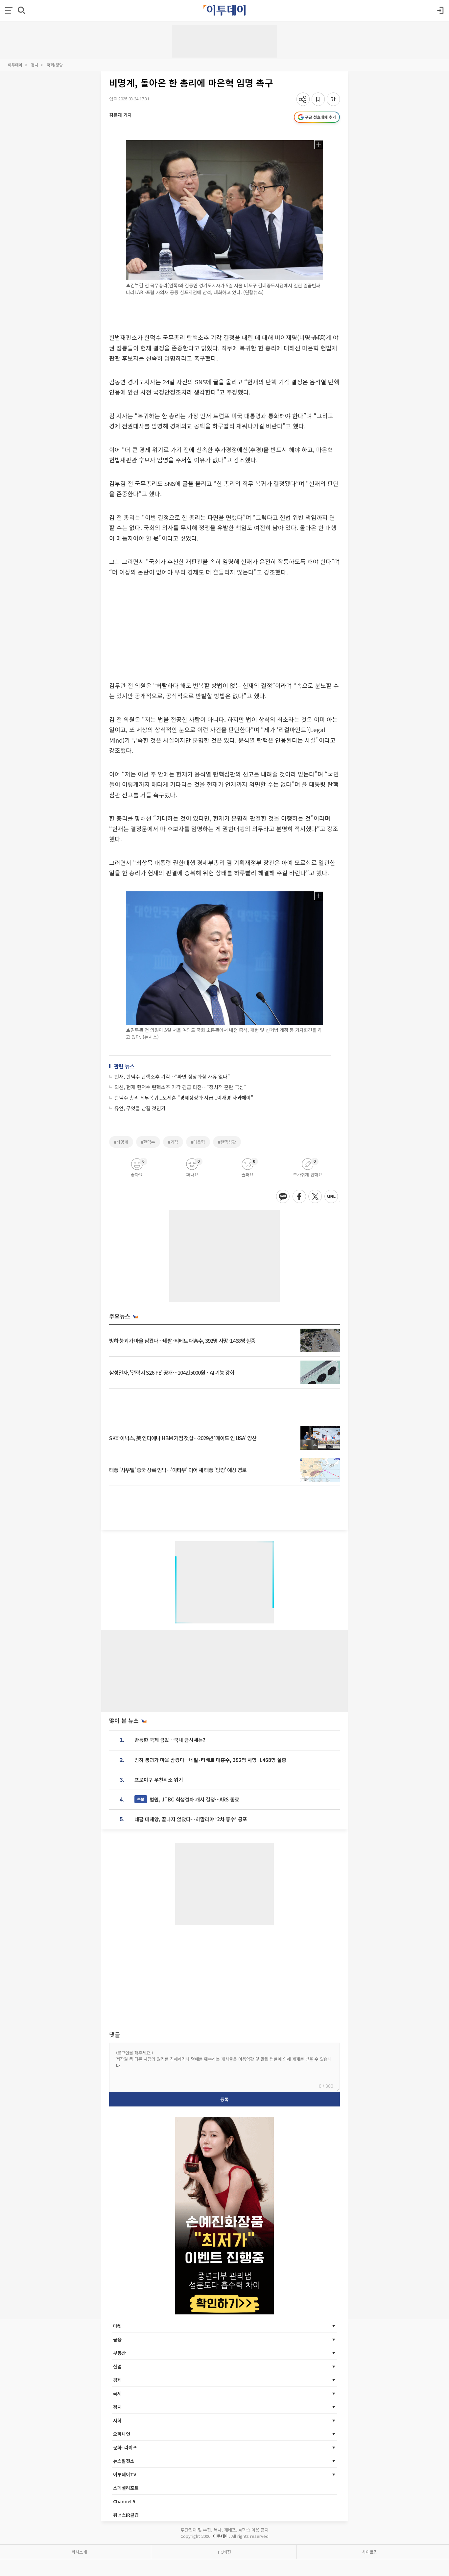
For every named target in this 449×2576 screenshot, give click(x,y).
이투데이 (15, 65)
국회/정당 (55, 65)
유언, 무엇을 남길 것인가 (140, 1108)
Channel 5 (124, 2501)
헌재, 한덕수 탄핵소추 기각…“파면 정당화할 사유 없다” (172, 1076)
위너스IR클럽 (126, 2515)
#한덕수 (148, 1142)
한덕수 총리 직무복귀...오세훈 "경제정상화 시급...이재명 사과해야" (184, 1097)
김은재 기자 (120, 115)
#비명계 (121, 1142)
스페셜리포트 (126, 2488)
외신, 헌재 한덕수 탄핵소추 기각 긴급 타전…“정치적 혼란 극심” (180, 1087)
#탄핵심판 (227, 1142)
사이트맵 (370, 2552)
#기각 (173, 1142)
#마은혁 (198, 1142)
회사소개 (79, 2552)
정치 (35, 65)
